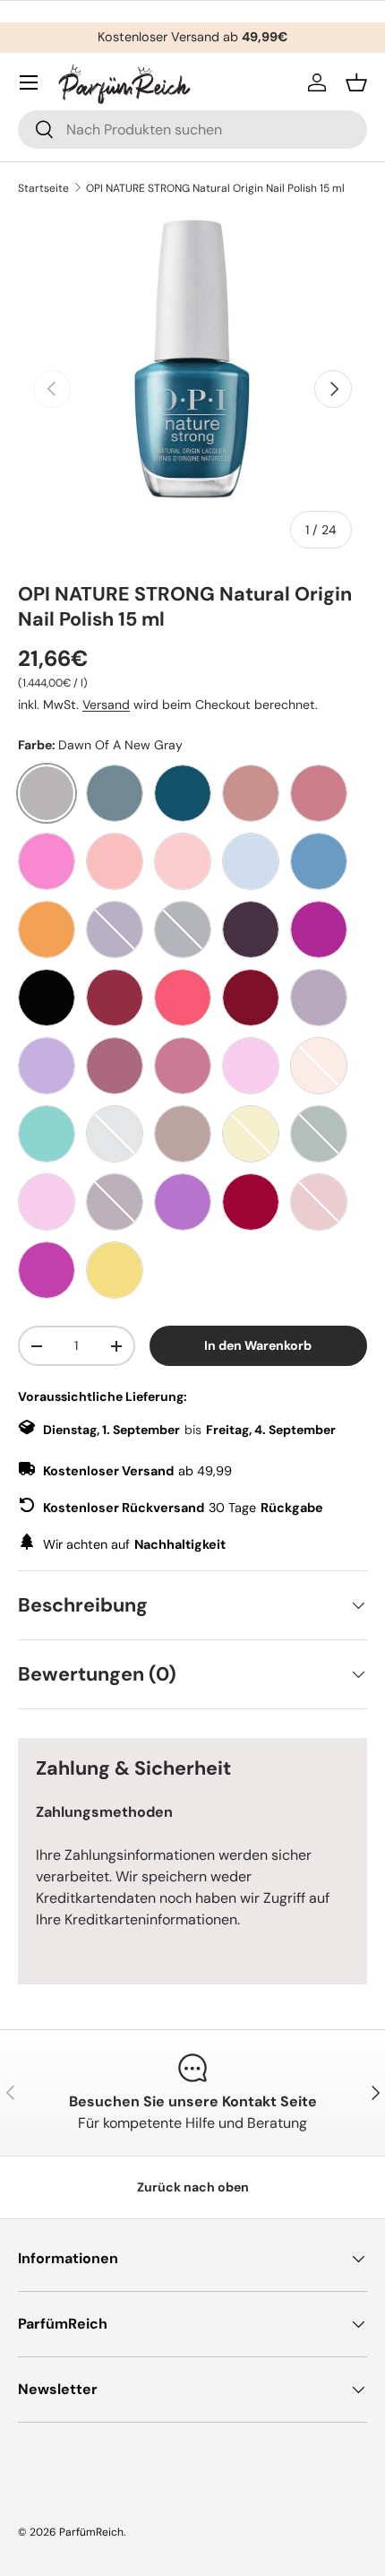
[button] (356, 82)
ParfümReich (91, 2532)
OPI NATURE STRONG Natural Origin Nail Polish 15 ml (215, 188)
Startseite (43, 188)
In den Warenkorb (258, 1345)
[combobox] (192, 130)
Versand (106, 705)
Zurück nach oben (193, 2187)
